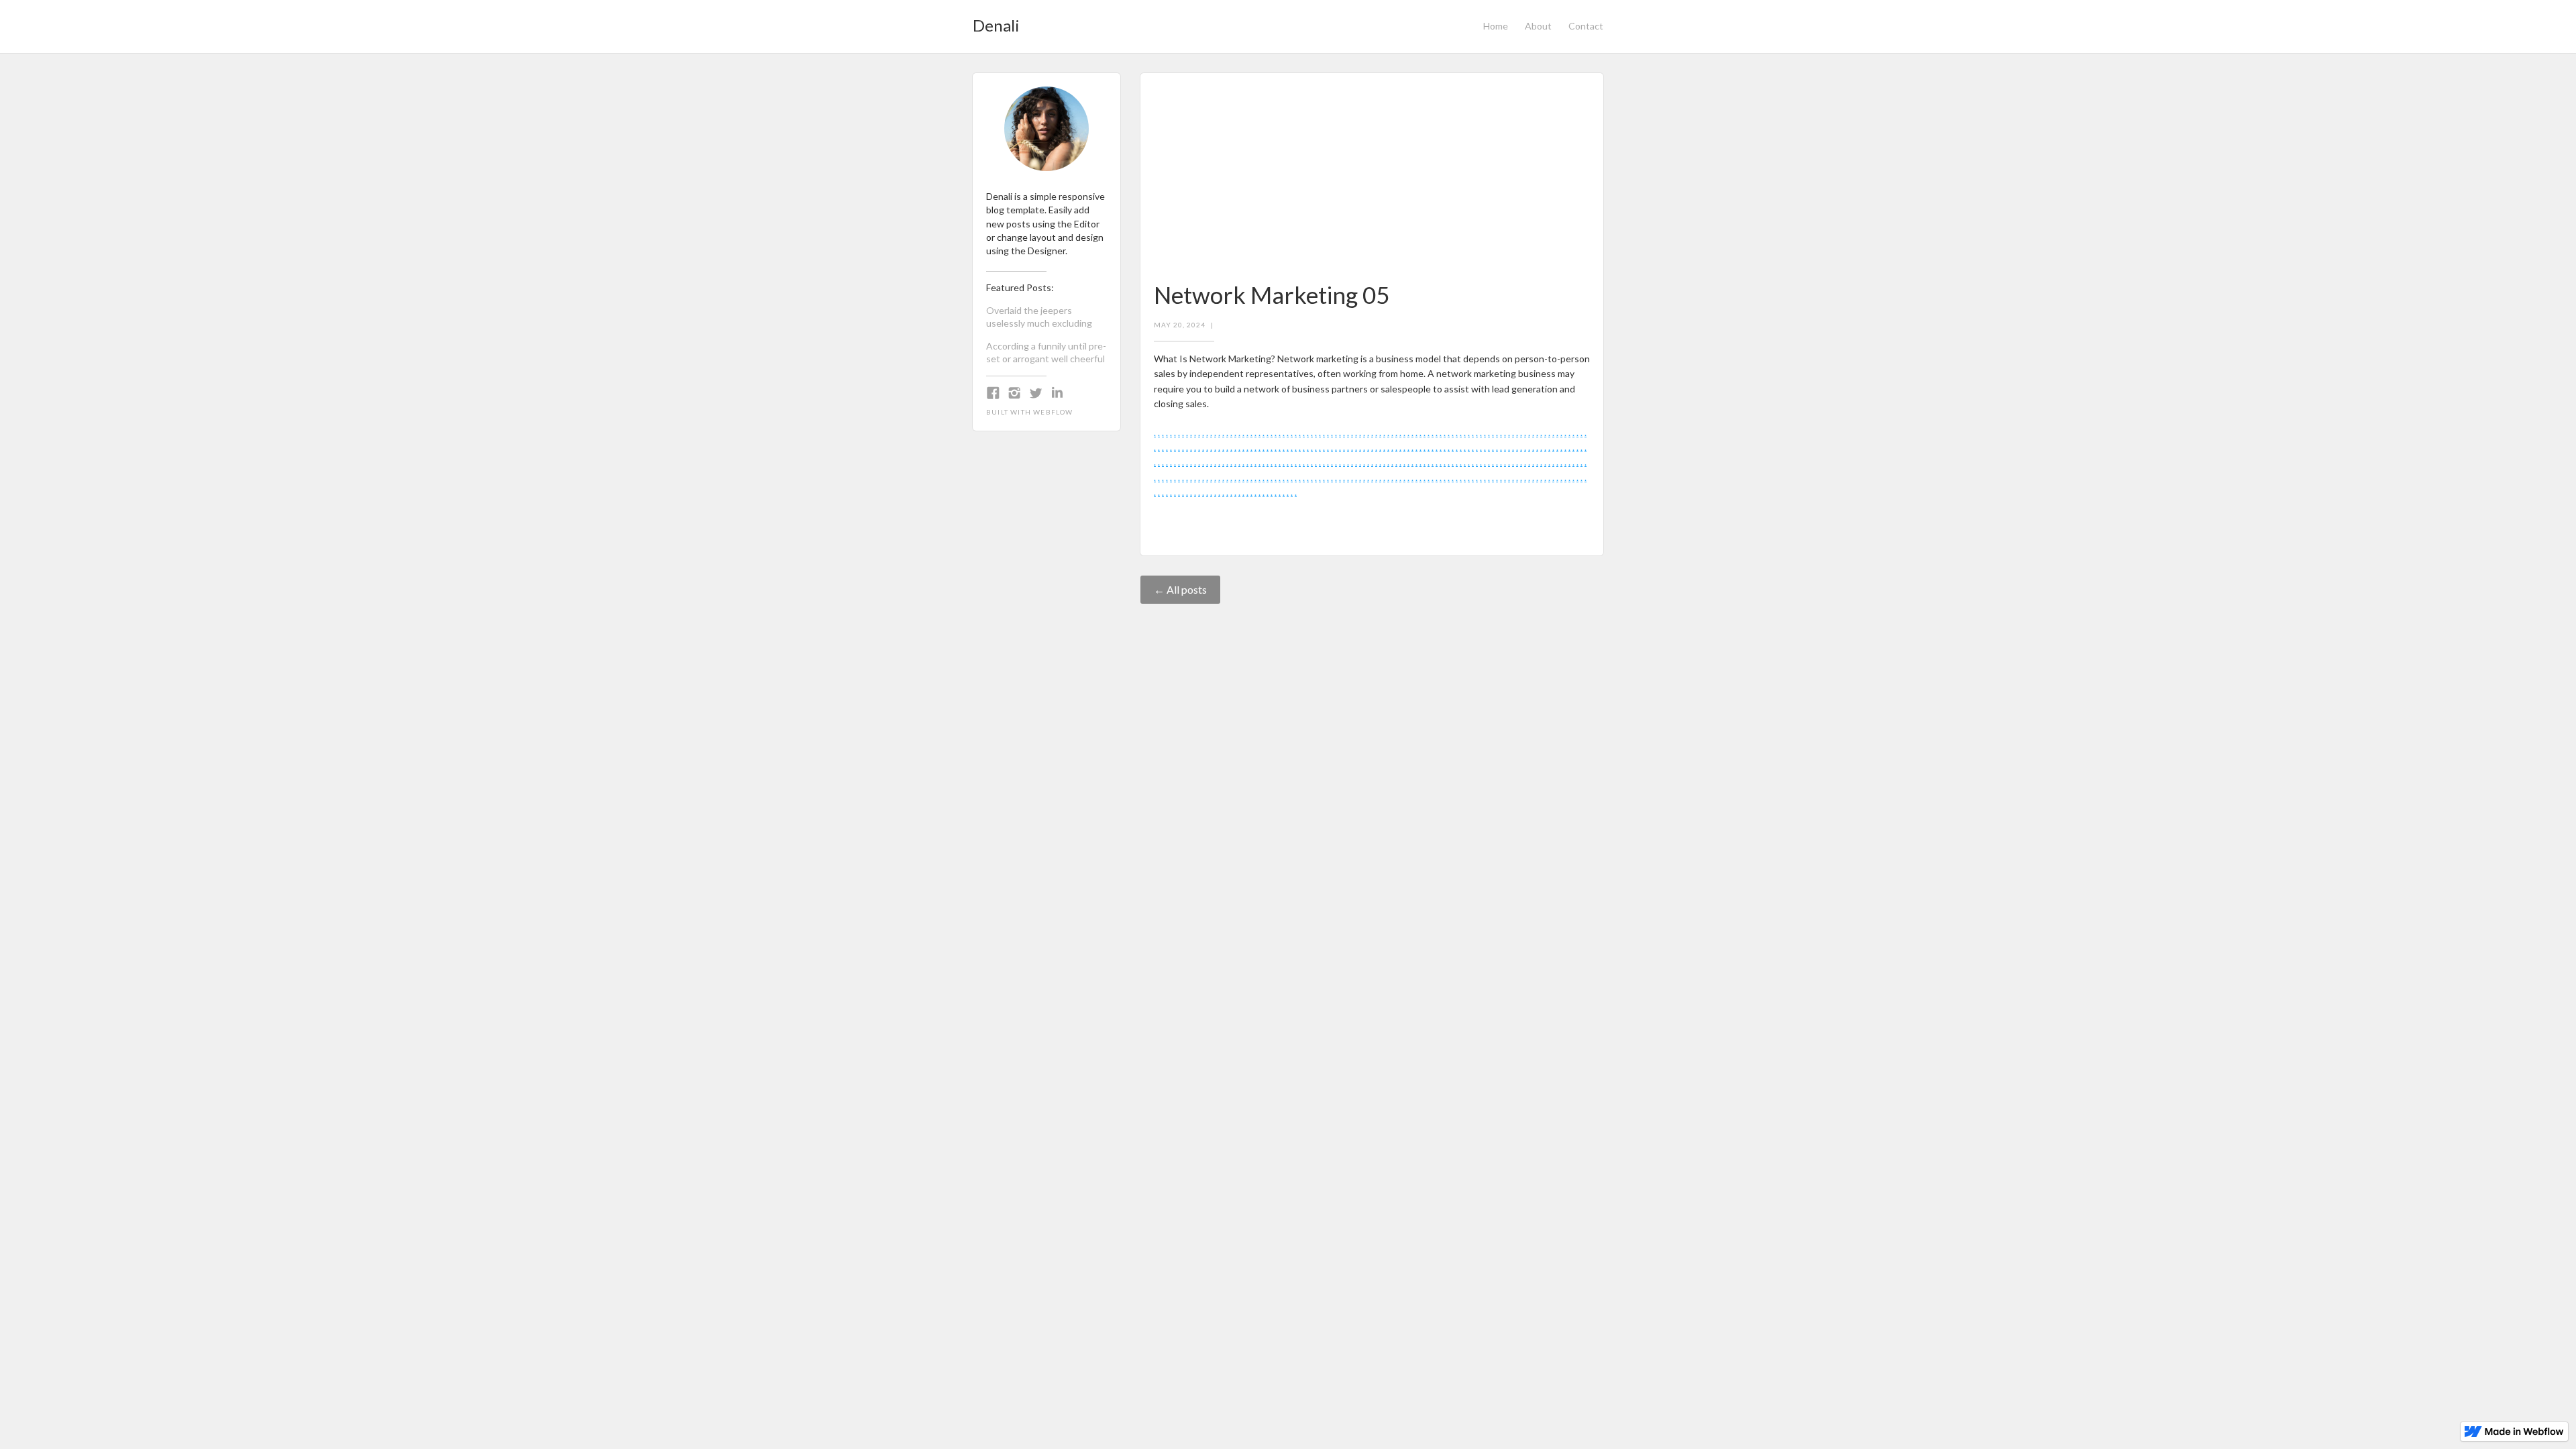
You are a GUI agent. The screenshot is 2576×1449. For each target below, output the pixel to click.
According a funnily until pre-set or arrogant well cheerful (1046, 352)
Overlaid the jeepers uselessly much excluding (1039, 317)
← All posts (1180, 589)
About (1538, 26)
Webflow (1053, 412)
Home (1496, 26)
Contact (1586, 26)
